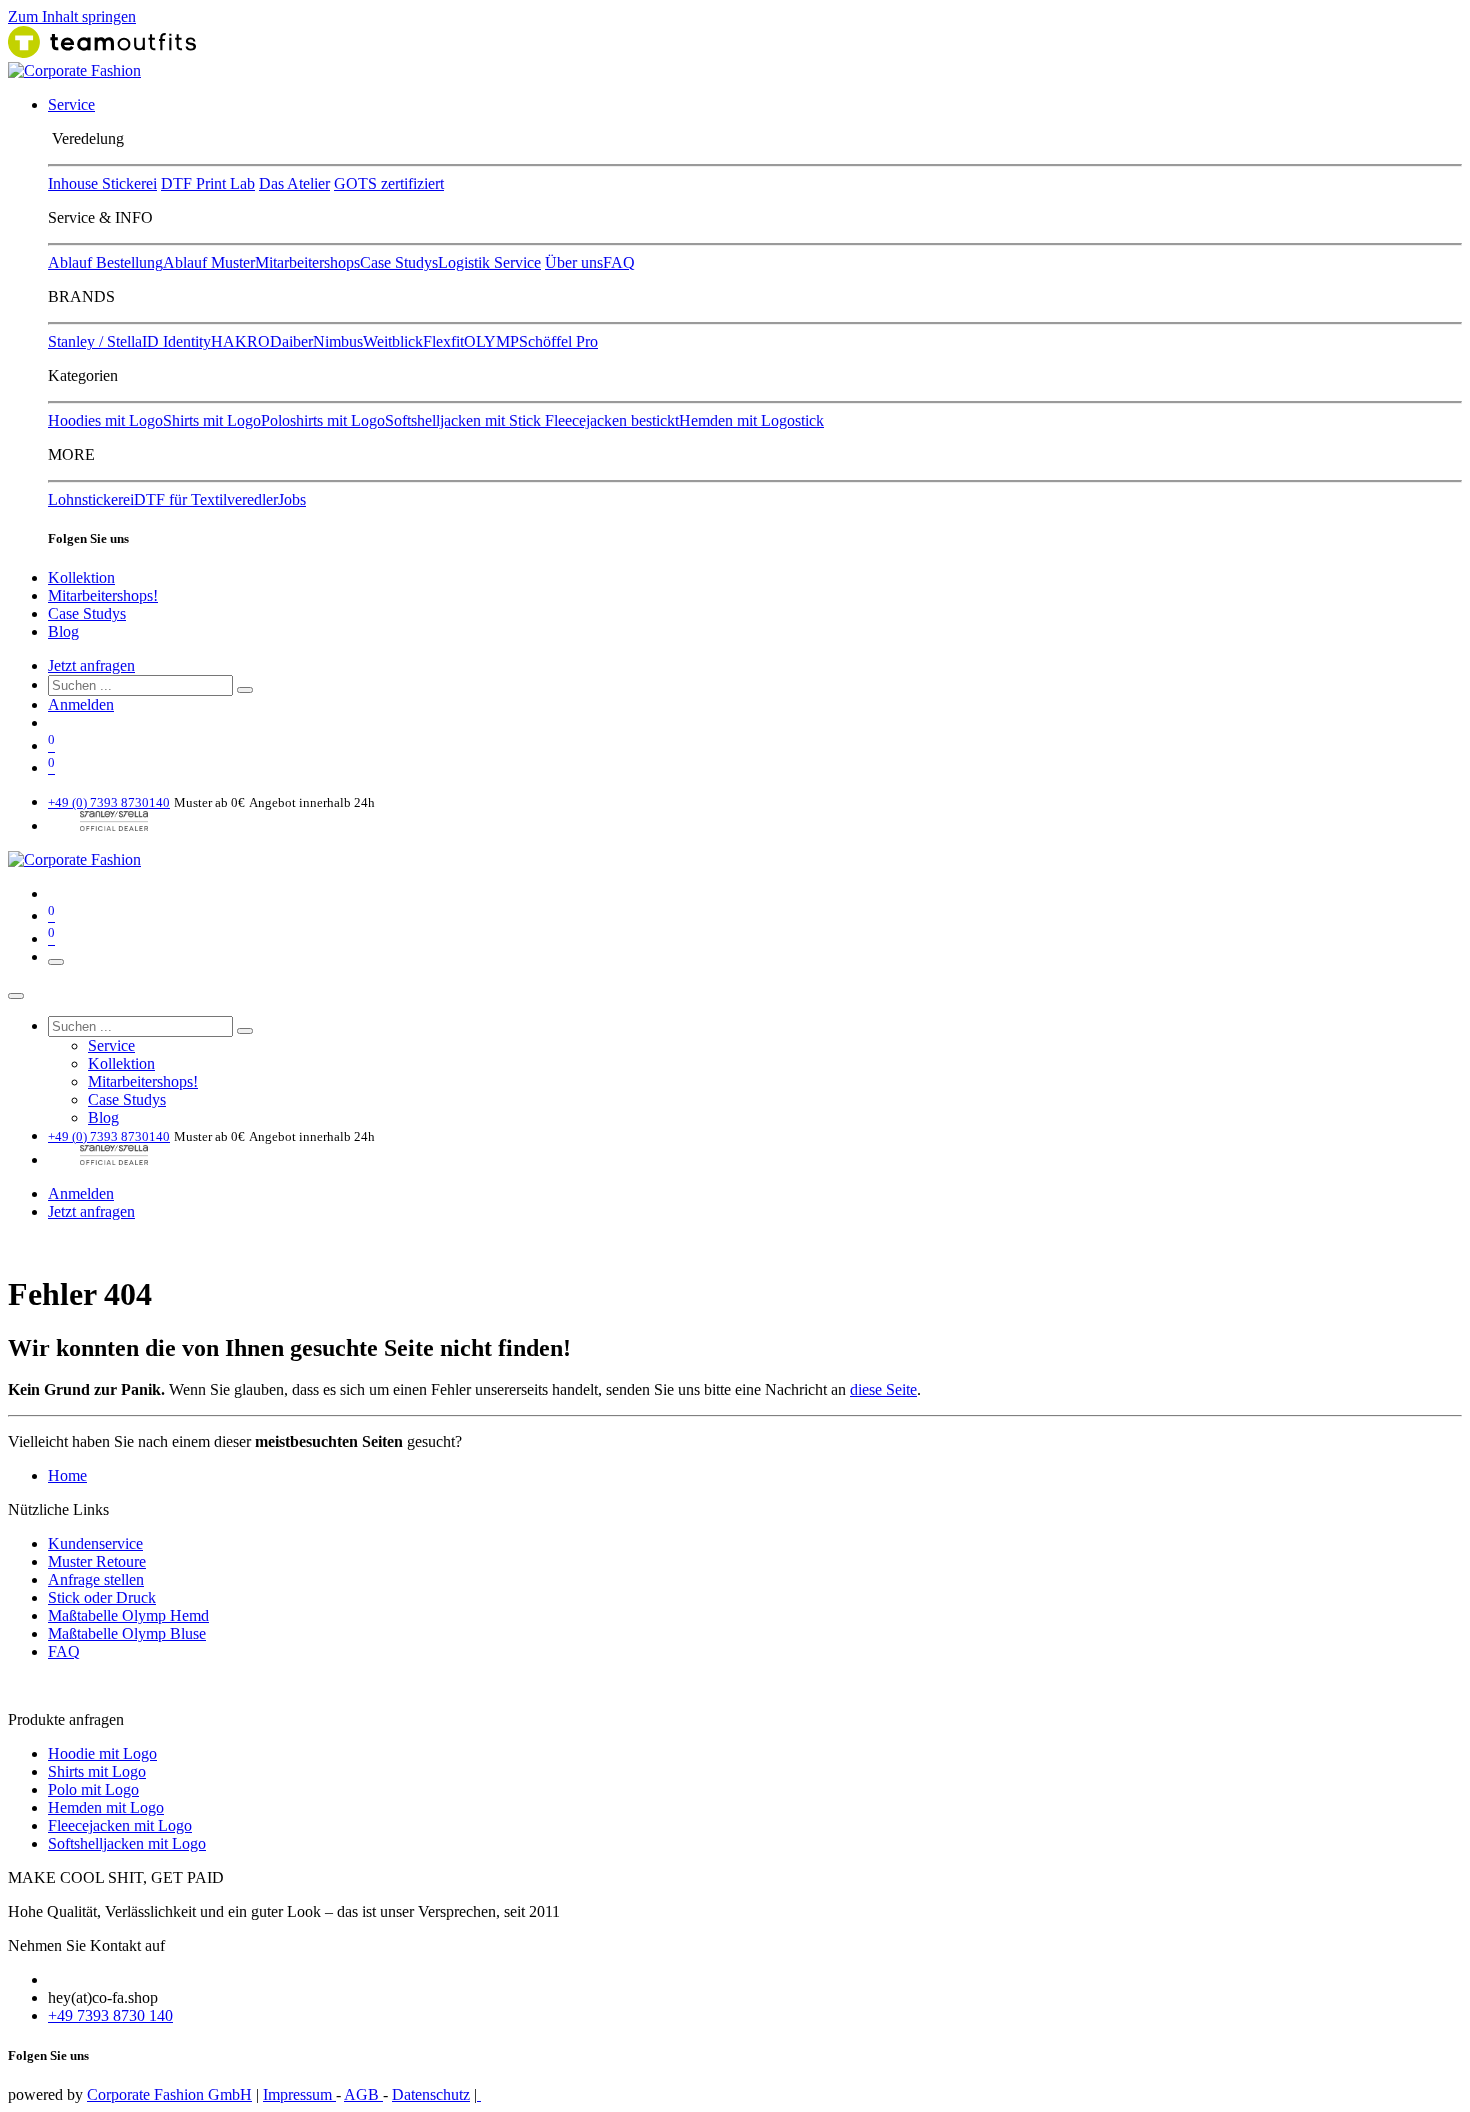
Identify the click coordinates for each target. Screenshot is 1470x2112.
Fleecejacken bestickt (612, 420)
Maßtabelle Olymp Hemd (128, 1615)
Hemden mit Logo (106, 1807)
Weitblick (393, 341)
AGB (363, 2094)
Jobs (292, 499)
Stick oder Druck (102, 1597)
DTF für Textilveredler (206, 499)
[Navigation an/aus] (56, 962)
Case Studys (399, 262)
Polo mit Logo (93, 1789)
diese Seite (883, 1389)
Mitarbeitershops (307, 262)
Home (67, 1475)
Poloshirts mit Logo (323, 420)
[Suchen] (245, 690)
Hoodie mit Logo (102, 1753)
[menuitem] (71, 104)
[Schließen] (16, 996)
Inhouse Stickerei (102, 183)
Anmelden (81, 704)
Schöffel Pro (558, 341)
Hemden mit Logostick (751, 420)
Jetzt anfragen (91, 665)
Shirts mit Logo (212, 420)
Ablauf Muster (209, 262)
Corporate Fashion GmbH (169, 2094)
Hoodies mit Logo (105, 420)
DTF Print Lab (208, 183)
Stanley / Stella (95, 341)
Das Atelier (294, 183)
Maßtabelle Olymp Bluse (127, 1633)
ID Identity (176, 341)
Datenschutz (431, 2094)
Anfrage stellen (96, 1579)
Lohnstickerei (91, 499)
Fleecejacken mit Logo (120, 1825)
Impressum (299, 2094)
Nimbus (338, 341)
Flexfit (443, 341)
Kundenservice (95, 1543)
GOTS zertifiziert (389, 183)
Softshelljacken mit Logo (127, 1843)
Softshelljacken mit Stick (465, 420)
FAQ (619, 262)
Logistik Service (489, 262)
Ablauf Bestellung (105, 262)
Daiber (291, 341)
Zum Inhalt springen (72, 16)
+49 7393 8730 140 (110, 2015)
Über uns (574, 262)
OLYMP (491, 341)
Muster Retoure (97, 1561)
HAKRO (240, 341)
